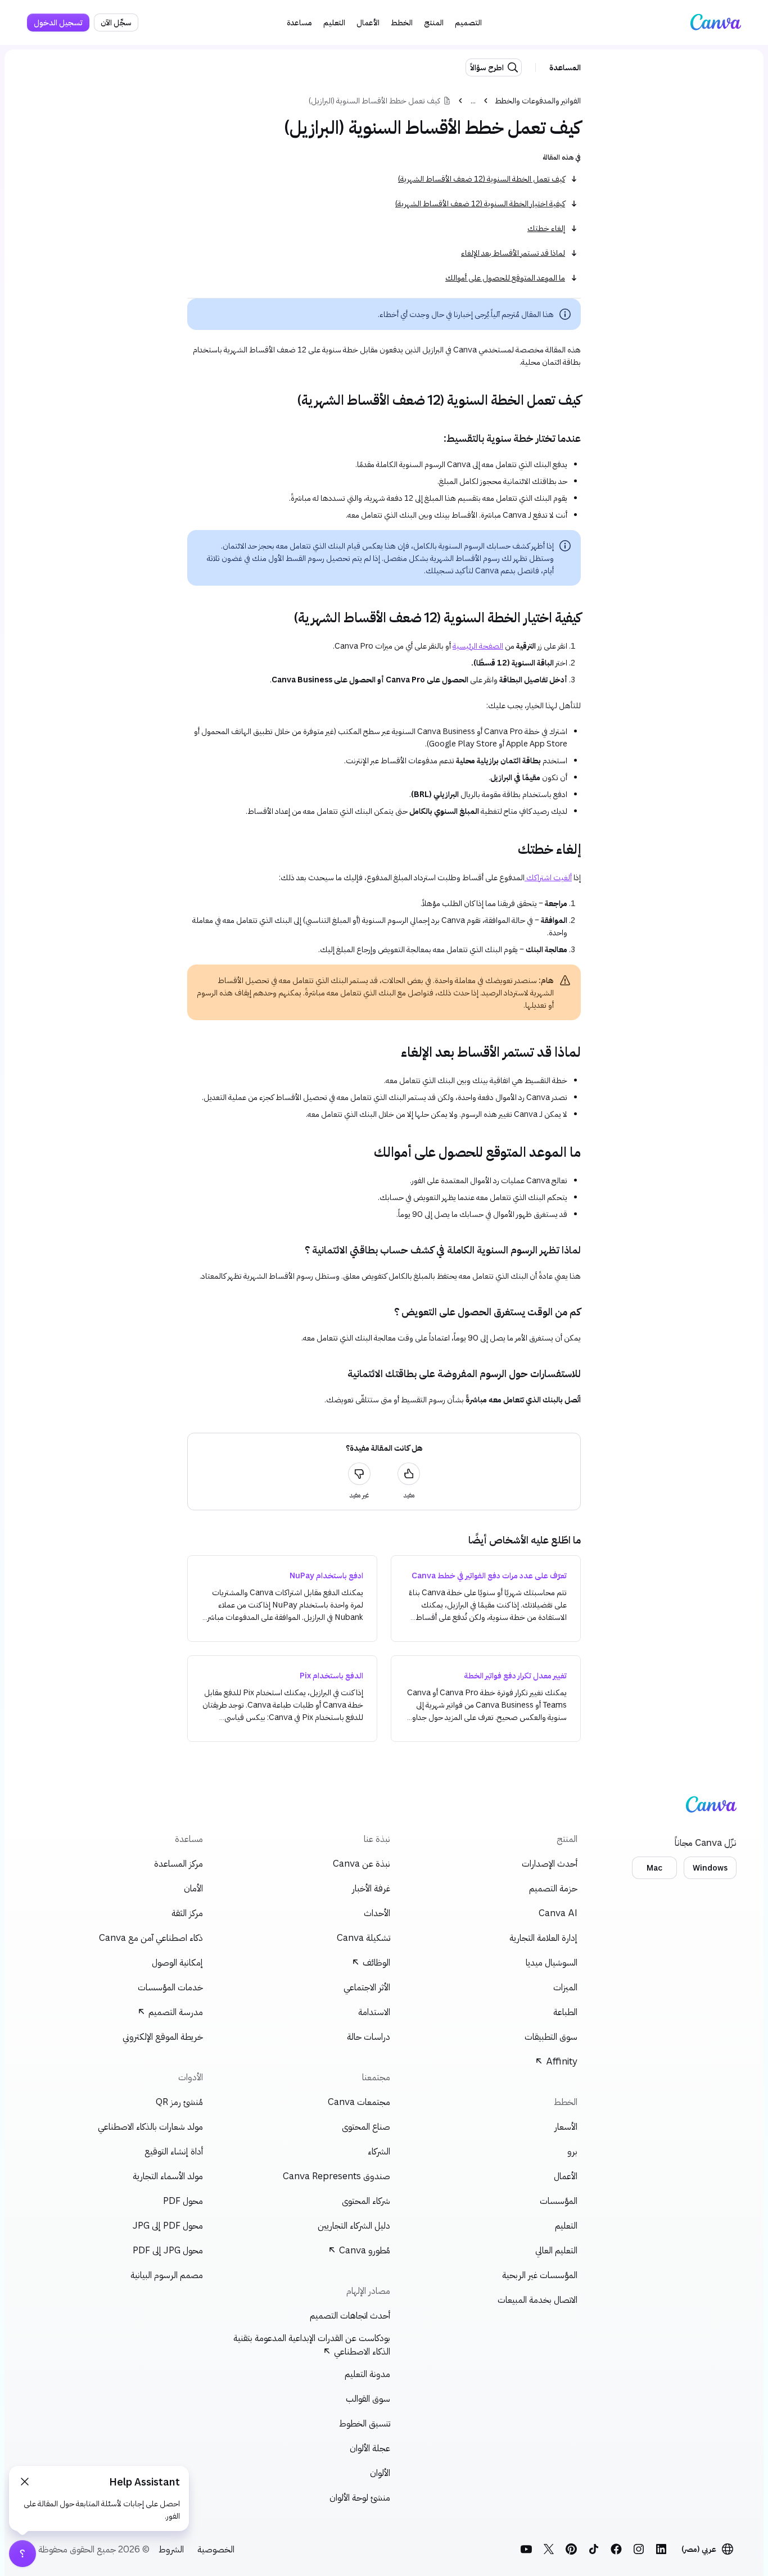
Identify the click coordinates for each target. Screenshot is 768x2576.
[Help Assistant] (22, 2554)
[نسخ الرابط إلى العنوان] (590, 400)
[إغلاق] (25, 2482)
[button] (468, 22)
